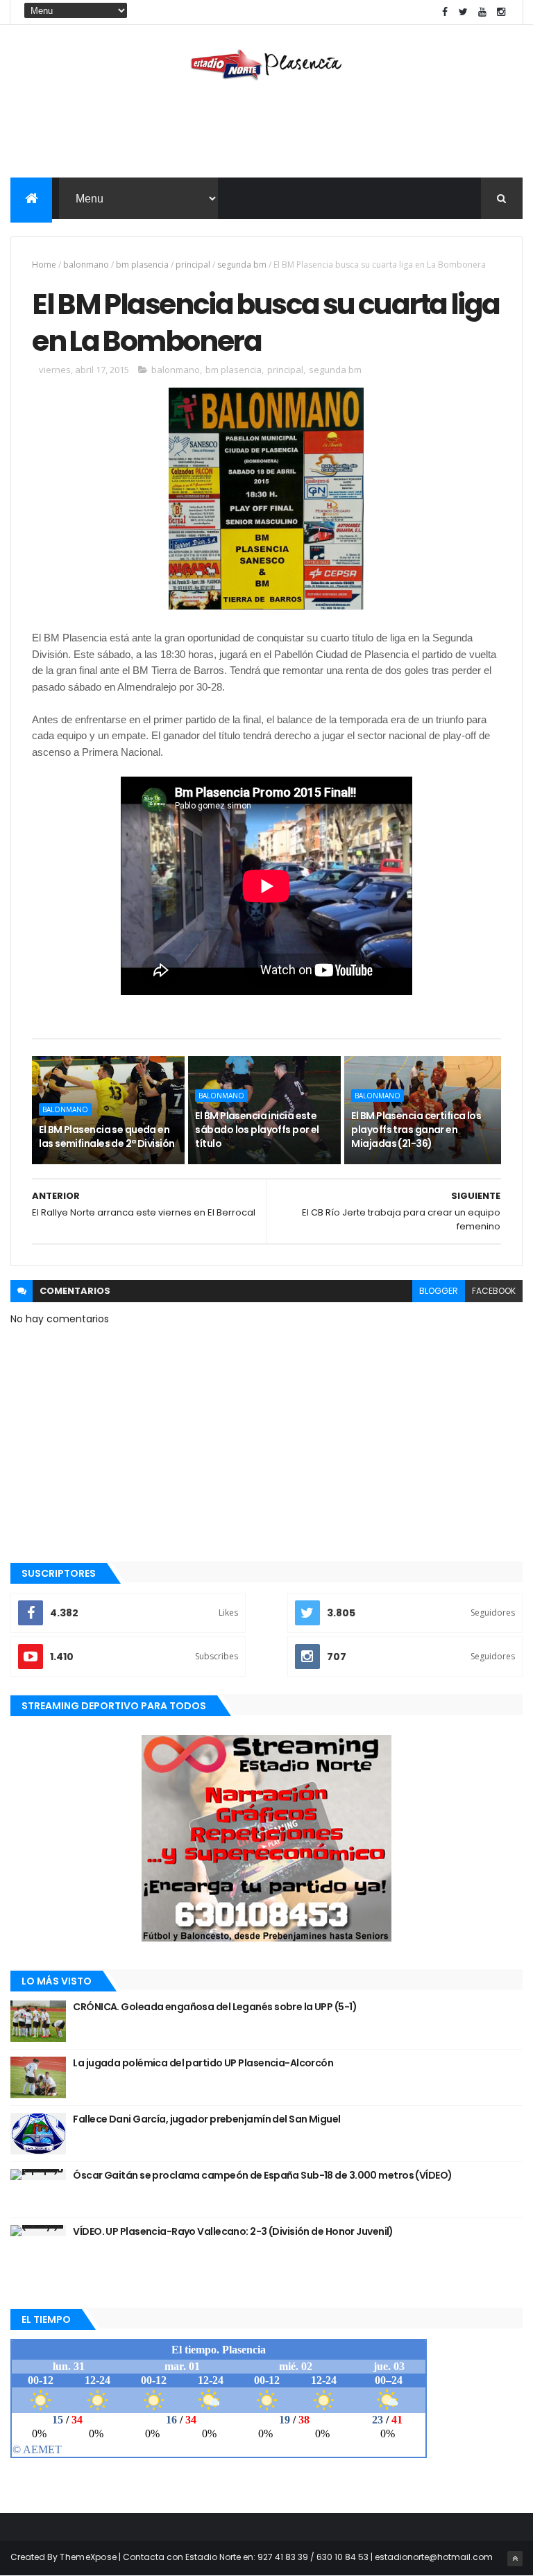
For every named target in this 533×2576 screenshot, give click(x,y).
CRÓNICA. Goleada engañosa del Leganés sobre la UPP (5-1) (215, 2007)
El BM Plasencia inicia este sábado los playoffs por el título (257, 1129)
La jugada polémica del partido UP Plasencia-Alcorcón (203, 2063)
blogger (439, 1291)
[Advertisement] (266, 132)
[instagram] (501, 12)
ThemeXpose (88, 2557)
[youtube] (482, 12)
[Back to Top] (515, 2559)
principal (193, 265)
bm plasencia (142, 265)
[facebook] (445, 12)
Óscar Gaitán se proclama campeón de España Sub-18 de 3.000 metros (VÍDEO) (262, 2175)
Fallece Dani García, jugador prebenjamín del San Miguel (206, 2119)
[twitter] (464, 12)
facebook (494, 1291)
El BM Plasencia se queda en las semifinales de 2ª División (107, 1136)
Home (44, 265)
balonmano (86, 265)
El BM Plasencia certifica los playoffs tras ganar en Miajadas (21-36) (416, 1129)
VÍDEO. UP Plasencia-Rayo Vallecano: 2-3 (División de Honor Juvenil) (233, 2231)
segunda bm (242, 265)
